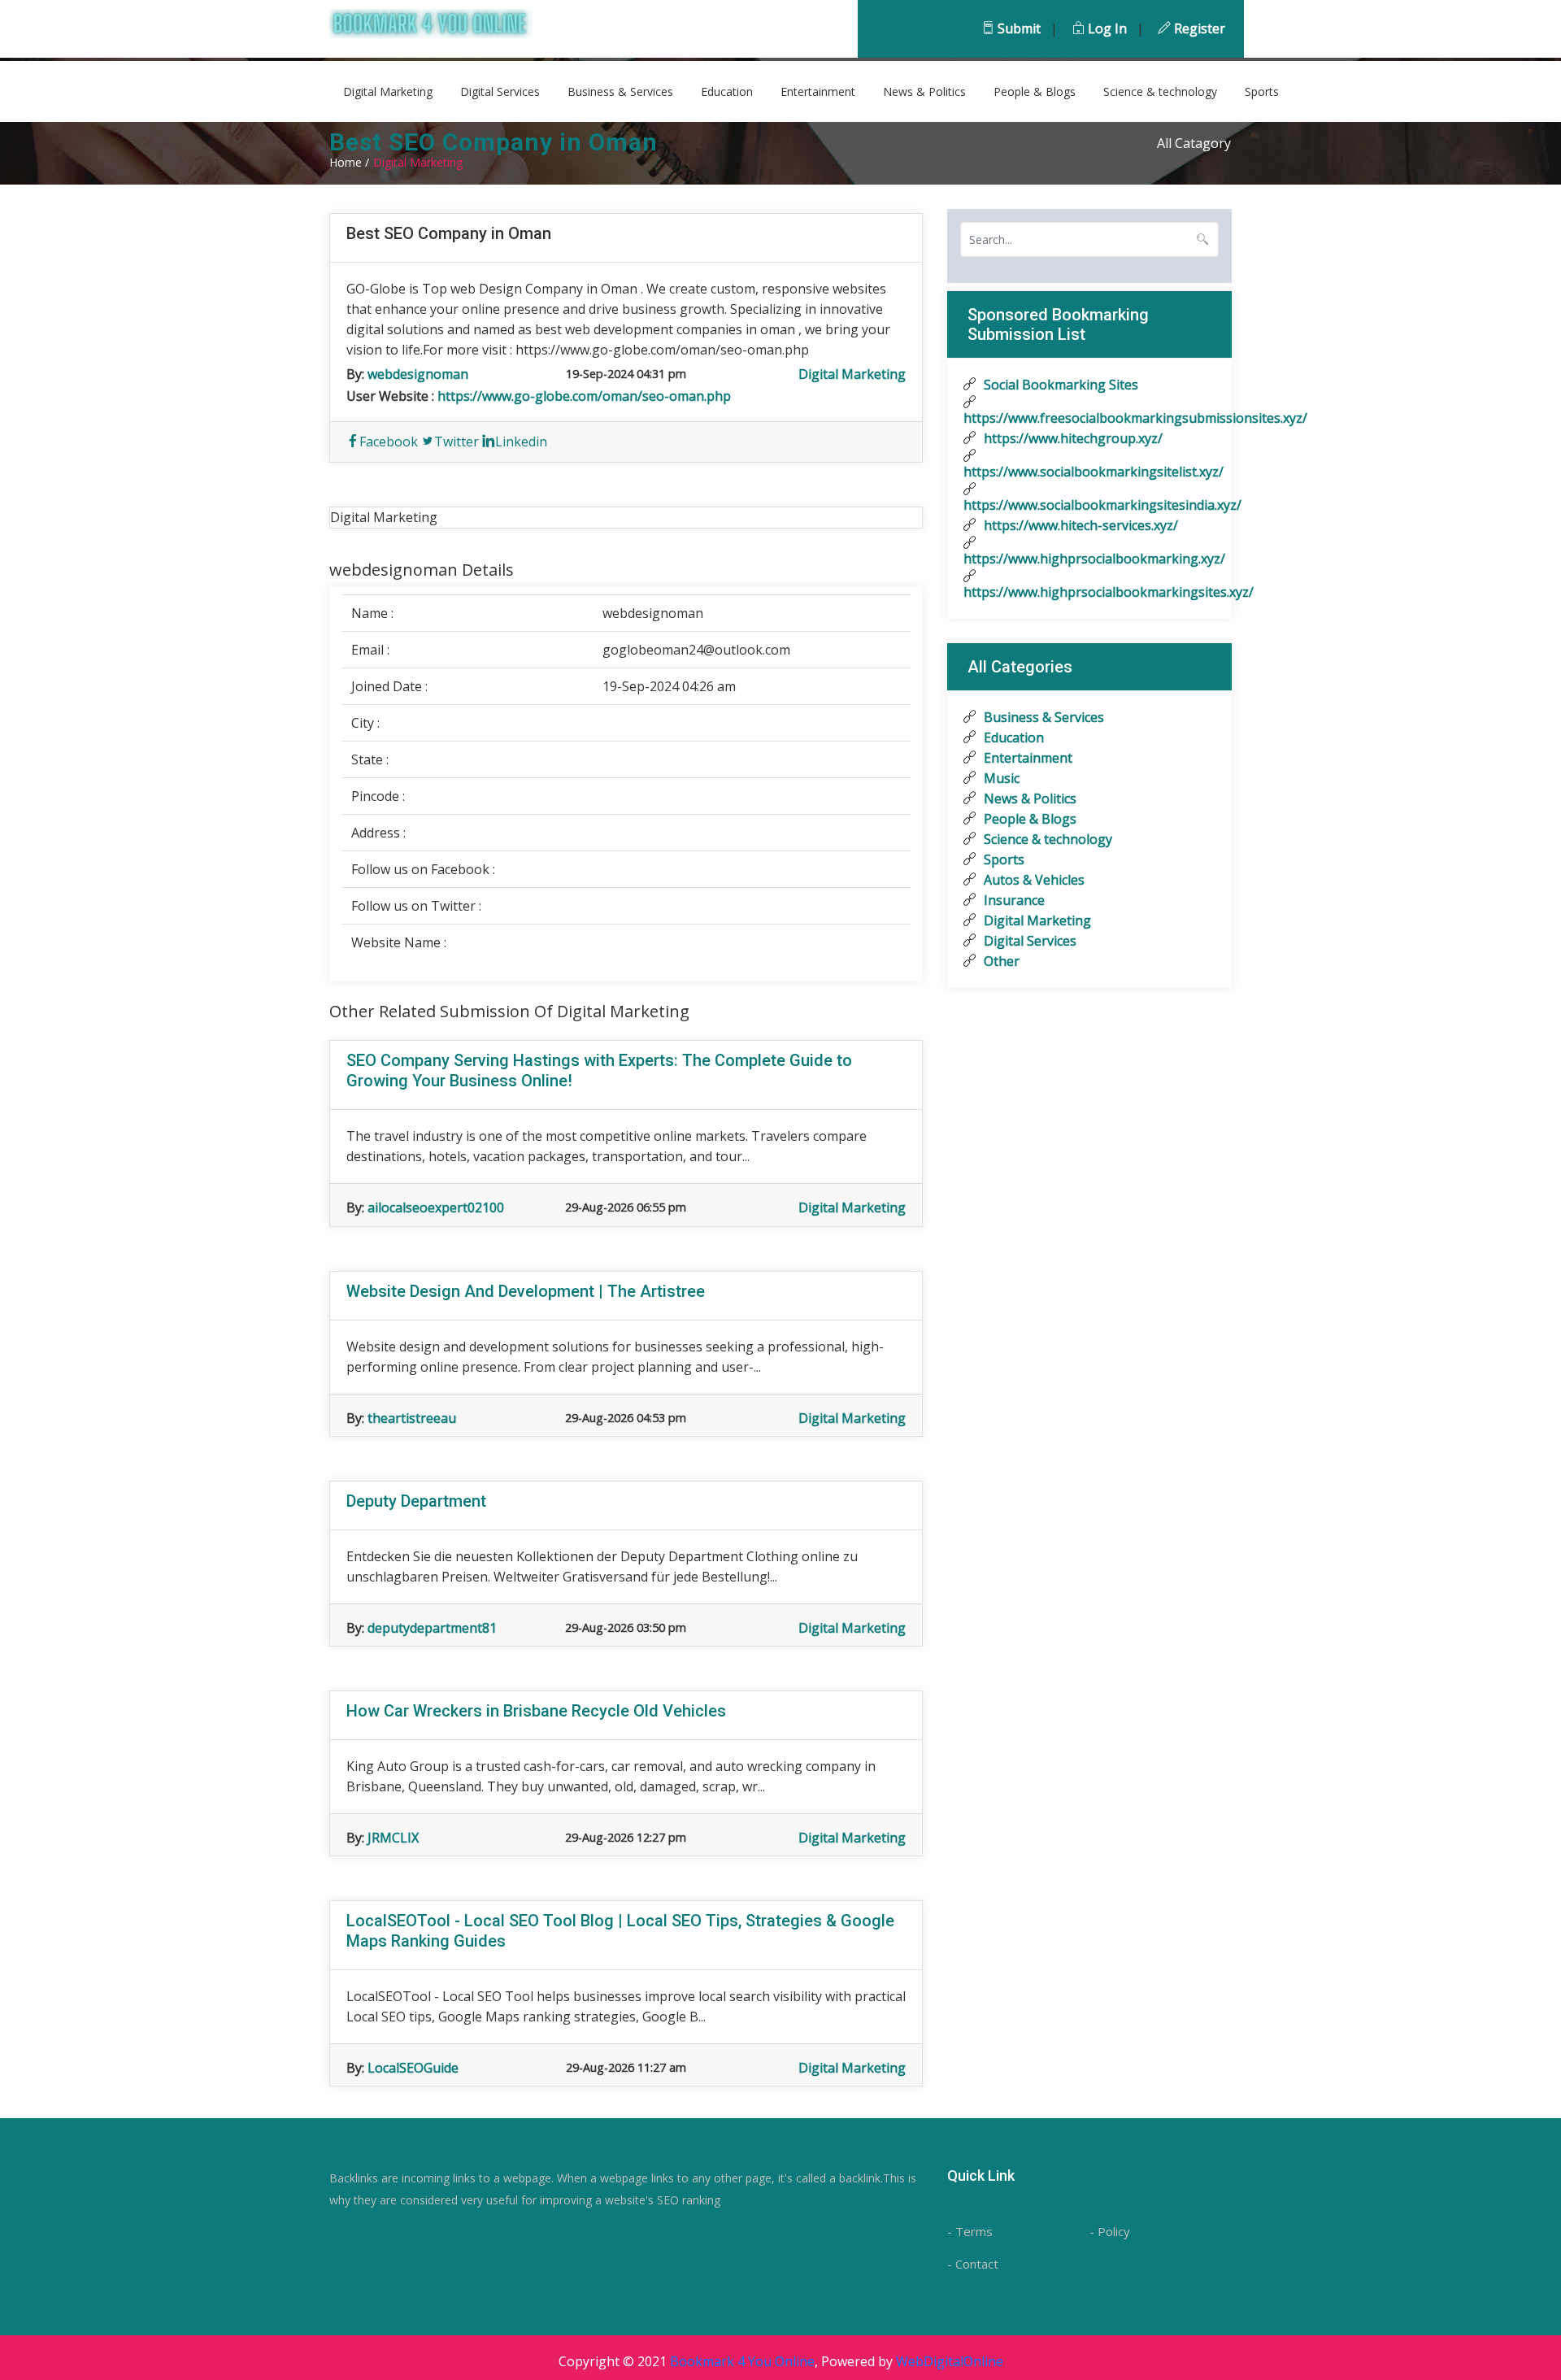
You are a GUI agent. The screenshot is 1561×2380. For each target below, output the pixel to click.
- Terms (970, 2231)
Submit (1017, 28)
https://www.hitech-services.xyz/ (1079, 525)
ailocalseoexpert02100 (436, 1207)
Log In (1106, 28)
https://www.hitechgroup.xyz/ (1072, 438)
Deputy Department (416, 1501)
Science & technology (1160, 91)
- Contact (973, 2264)
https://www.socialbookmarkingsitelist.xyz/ (1089, 472)
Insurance (1013, 900)
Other (1000, 961)
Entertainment (818, 91)
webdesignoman (418, 374)
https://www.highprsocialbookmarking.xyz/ (1089, 559)
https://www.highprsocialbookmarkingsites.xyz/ (1089, 592)
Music (1000, 778)
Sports (1262, 91)
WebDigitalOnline (950, 2361)
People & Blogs (1035, 91)
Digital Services (500, 91)
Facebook (389, 442)
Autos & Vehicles (1033, 880)
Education (727, 91)
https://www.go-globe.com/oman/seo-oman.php (584, 396)
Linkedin (521, 442)
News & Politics (924, 91)
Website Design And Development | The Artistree (526, 1291)
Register (1198, 28)
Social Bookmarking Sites (1059, 385)
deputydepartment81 (432, 1628)
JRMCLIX (393, 1838)
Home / (349, 162)
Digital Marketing (388, 91)
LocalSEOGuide (413, 2068)
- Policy (1110, 2231)
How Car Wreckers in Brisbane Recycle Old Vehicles (536, 1711)
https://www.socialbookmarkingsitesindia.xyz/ (1089, 505)
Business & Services (620, 91)
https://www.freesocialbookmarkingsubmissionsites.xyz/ (1089, 418)
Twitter (457, 442)
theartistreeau (412, 1418)
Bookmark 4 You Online (742, 2361)
